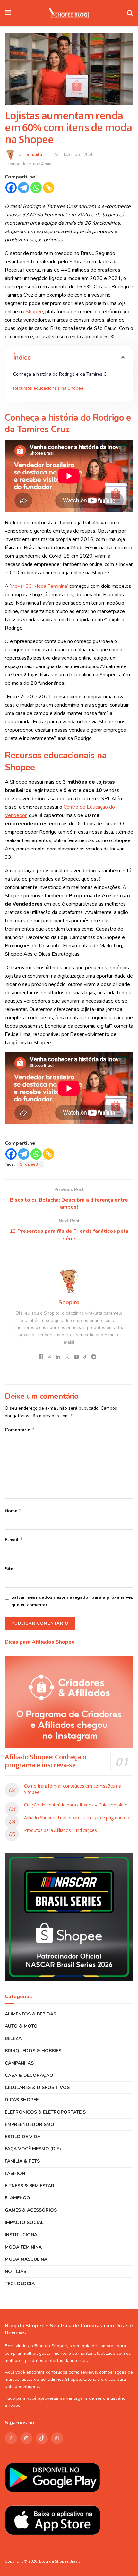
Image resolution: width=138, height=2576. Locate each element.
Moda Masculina (26, 2259)
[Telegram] (24, 188)
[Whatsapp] (36, 188)
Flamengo (17, 2198)
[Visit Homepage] (69, 13)
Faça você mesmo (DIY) (33, 2149)
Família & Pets (22, 2161)
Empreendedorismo (30, 2124)
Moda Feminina (23, 2247)
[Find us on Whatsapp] (57, 2438)
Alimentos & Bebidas (30, 2014)
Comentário (20, 1430)
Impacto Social (24, 2222)
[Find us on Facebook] (11, 2438)
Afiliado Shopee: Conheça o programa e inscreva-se (46, 1761)
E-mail (14, 1540)
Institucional (22, 2235)
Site (9, 1569)
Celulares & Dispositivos (37, 2088)
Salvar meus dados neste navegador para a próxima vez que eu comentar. (72, 1601)
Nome (13, 1511)
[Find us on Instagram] (26, 2438)
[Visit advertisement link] (69, 1917)
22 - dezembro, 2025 (73, 155)
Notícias (16, 2271)
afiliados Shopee (22, 2386)
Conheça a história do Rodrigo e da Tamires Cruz (64, 374)
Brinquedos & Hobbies (33, 2051)
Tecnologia (20, 2284)
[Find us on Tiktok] (42, 2439)
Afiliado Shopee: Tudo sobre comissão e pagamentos (78, 1818)
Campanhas (19, 2063)
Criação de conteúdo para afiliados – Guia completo (76, 1805)
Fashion (15, 2174)
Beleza (13, 2038)
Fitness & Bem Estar (30, 2186)
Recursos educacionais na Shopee (48, 388)
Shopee (13, 2405)
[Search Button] (130, 13)
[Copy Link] (49, 188)
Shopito (34, 155)
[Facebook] (11, 188)
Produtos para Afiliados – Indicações (60, 1830)
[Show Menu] (8, 13)
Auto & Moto (21, 2026)
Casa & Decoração (29, 2075)
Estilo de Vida (23, 2137)
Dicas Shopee (22, 2100)
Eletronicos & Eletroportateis (45, 2112)
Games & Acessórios (31, 2210)
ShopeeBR (30, 1164)
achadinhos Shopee (61, 2379)
